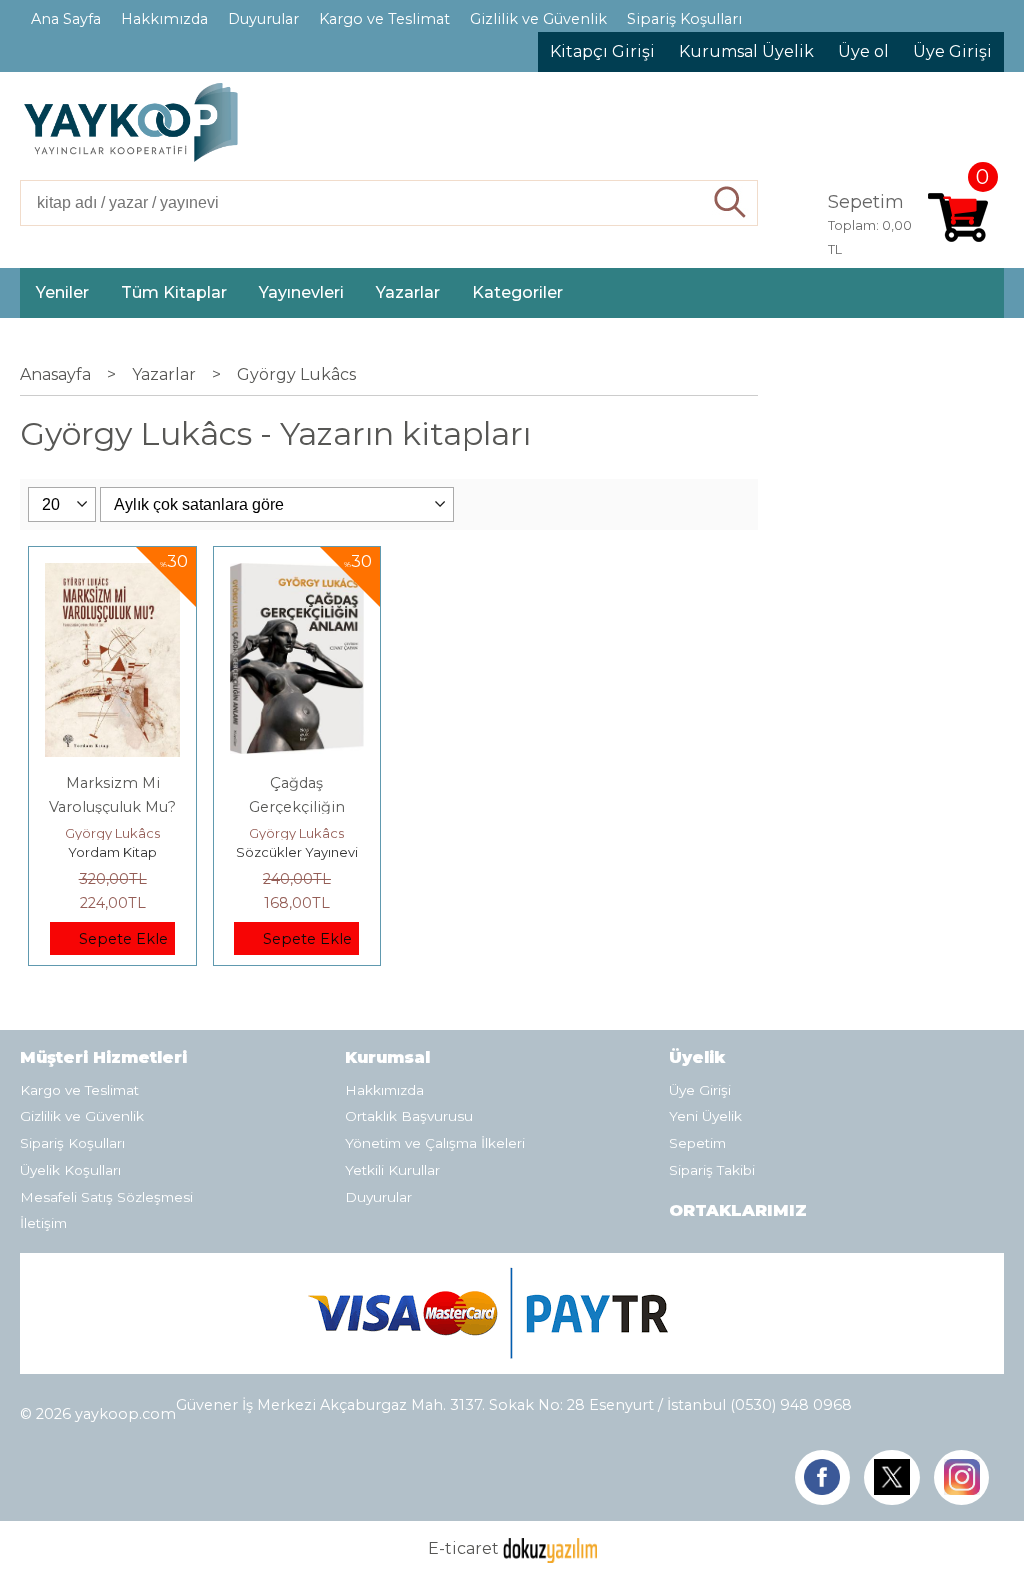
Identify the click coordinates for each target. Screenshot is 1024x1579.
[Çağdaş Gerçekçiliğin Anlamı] (297, 574)
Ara (730, 203)
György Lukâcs (112, 833)
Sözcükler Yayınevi (297, 852)
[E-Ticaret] (550, 1548)
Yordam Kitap (112, 852)
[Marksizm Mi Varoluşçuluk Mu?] (112, 574)
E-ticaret (463, 1548)
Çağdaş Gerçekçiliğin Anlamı (297, 807)
